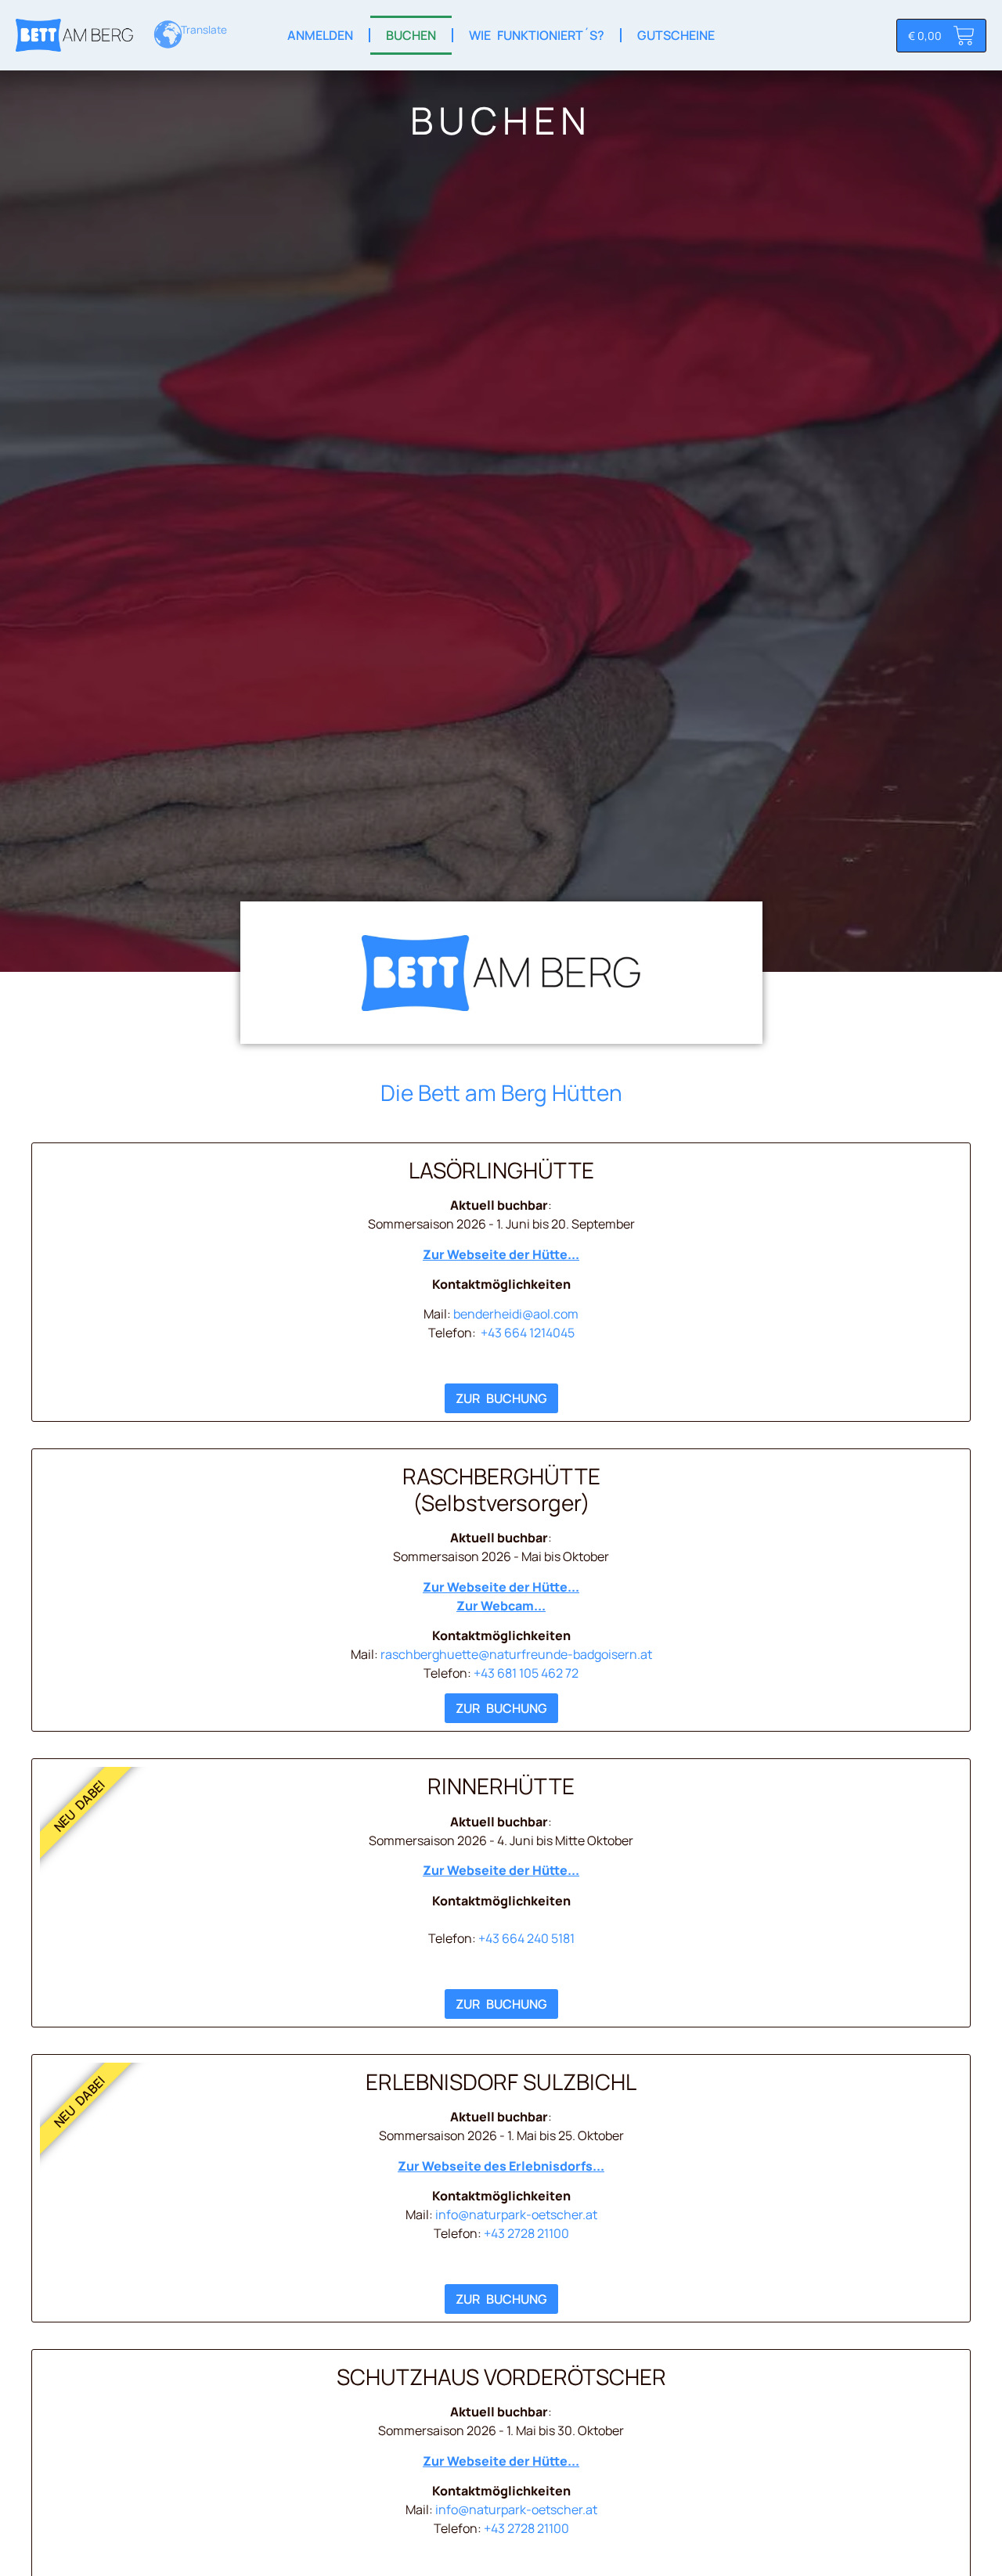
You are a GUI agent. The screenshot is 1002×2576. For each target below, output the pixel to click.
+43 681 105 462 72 (526, 1673)
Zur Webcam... (501, 1606)
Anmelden (320, 35)
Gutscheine (676, 35)
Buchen (411, 35)
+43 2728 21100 (526, 2233)
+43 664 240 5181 (526, 1938)
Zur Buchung (501, 1398)
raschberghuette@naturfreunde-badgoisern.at (516, 1654)
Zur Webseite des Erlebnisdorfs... (501, 2166)
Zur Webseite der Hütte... (501, 1254)
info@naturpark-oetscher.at (516, 2214)
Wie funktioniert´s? (537, 35)
